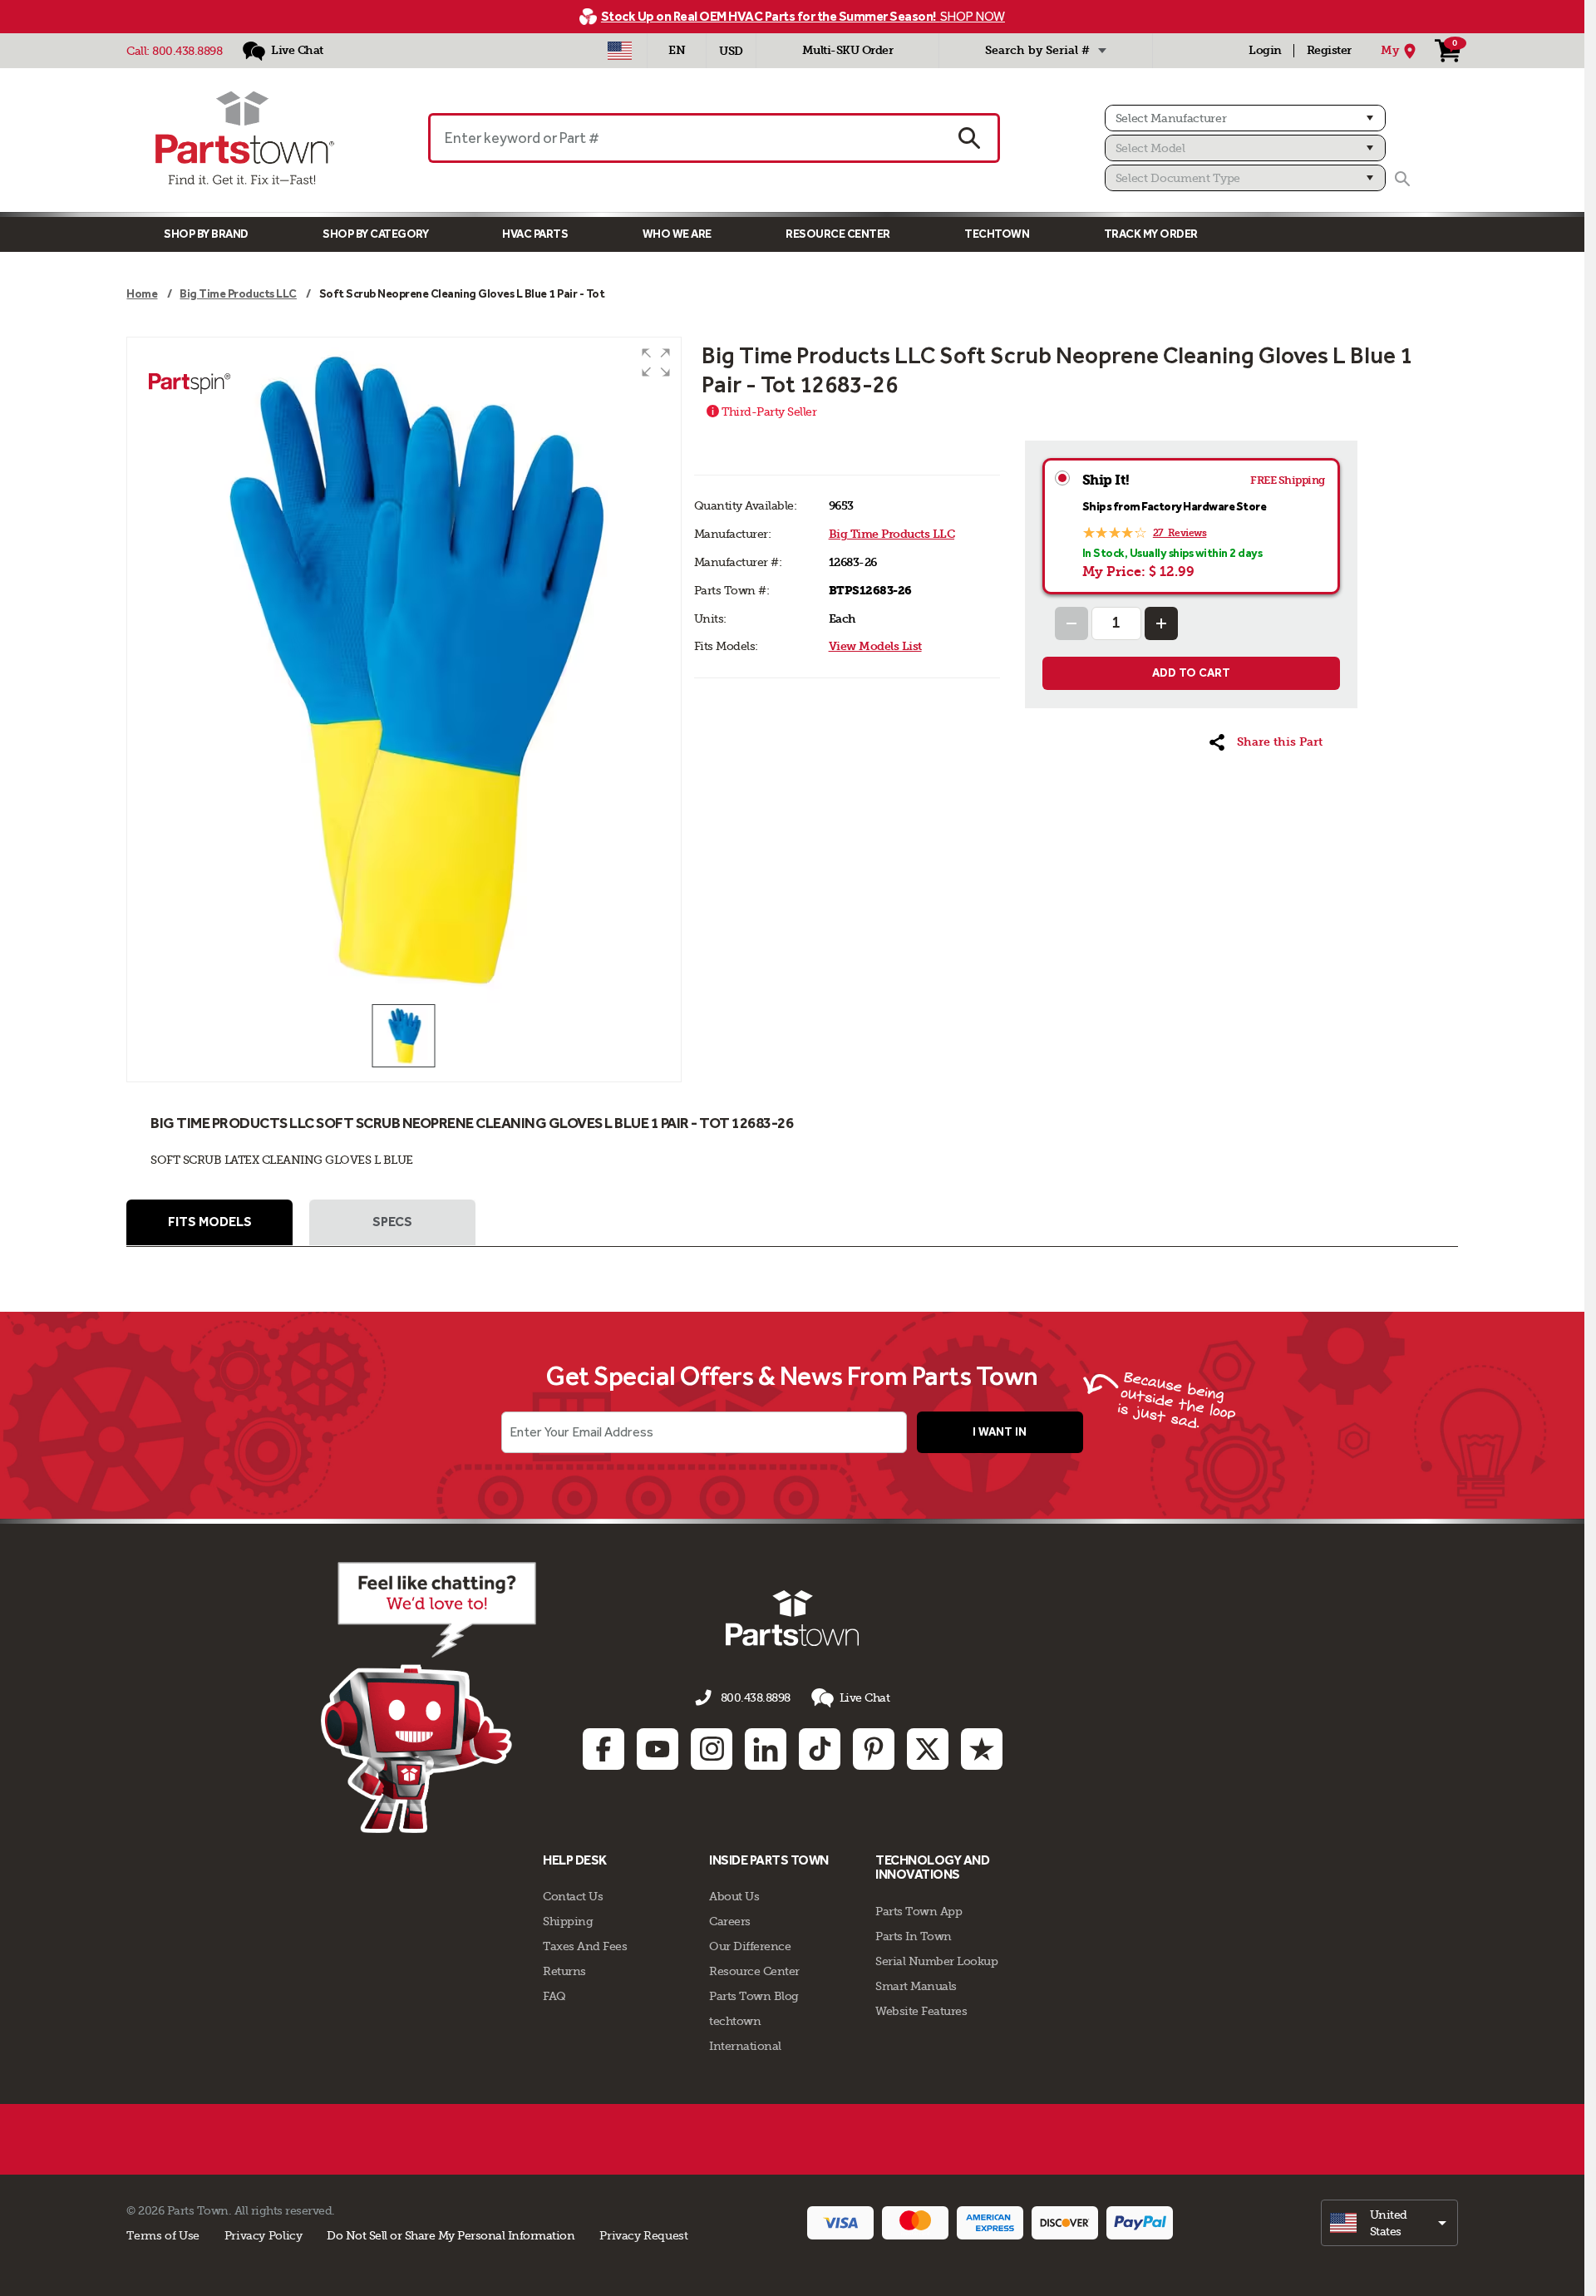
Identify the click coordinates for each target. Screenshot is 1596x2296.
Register (1329, 50)
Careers (730, 1921)
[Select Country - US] (620, 51)
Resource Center (838, 234)
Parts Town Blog (754, 1996)
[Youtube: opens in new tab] (658, 1749)
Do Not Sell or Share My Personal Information (451, 2235)
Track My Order (1151, 234)
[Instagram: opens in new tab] (712, 1749)
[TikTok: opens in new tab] (820, 1749)
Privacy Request (643, 2235)
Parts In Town (914, 1936)
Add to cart (1191, 673)
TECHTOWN (997, 234)
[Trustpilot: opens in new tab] (982, 1749)
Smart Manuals (916, 1986)
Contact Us (573, 1896)
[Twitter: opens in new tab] (928, 1749)
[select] (1389, 2223)
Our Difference (750, 1946)
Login (1265, 50)
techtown (735, 2021)
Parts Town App (919, 1911)
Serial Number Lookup (936, 1961)
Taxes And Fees (585, 1946)
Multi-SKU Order (848, 50)
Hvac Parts (535, 234)
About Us (734, 1896)
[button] (656, 362)
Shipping (568, 1921)
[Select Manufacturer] (1245, 118)
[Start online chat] (429, 1697)
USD (731, 51)
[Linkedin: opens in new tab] (766, 1749)
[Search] (1402, 179)
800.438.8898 (187, 51)
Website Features (921, 2011)
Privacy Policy (264, 2235)
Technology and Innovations (932, 1867)
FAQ (554, 1996)
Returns (564, 1971)
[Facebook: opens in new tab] (603, 1749)
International (745, 2046)
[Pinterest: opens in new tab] (874, 1749)
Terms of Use (163, 2235)
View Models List (875, 646)
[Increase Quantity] (1161, 623)
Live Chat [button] (865, 1697)
